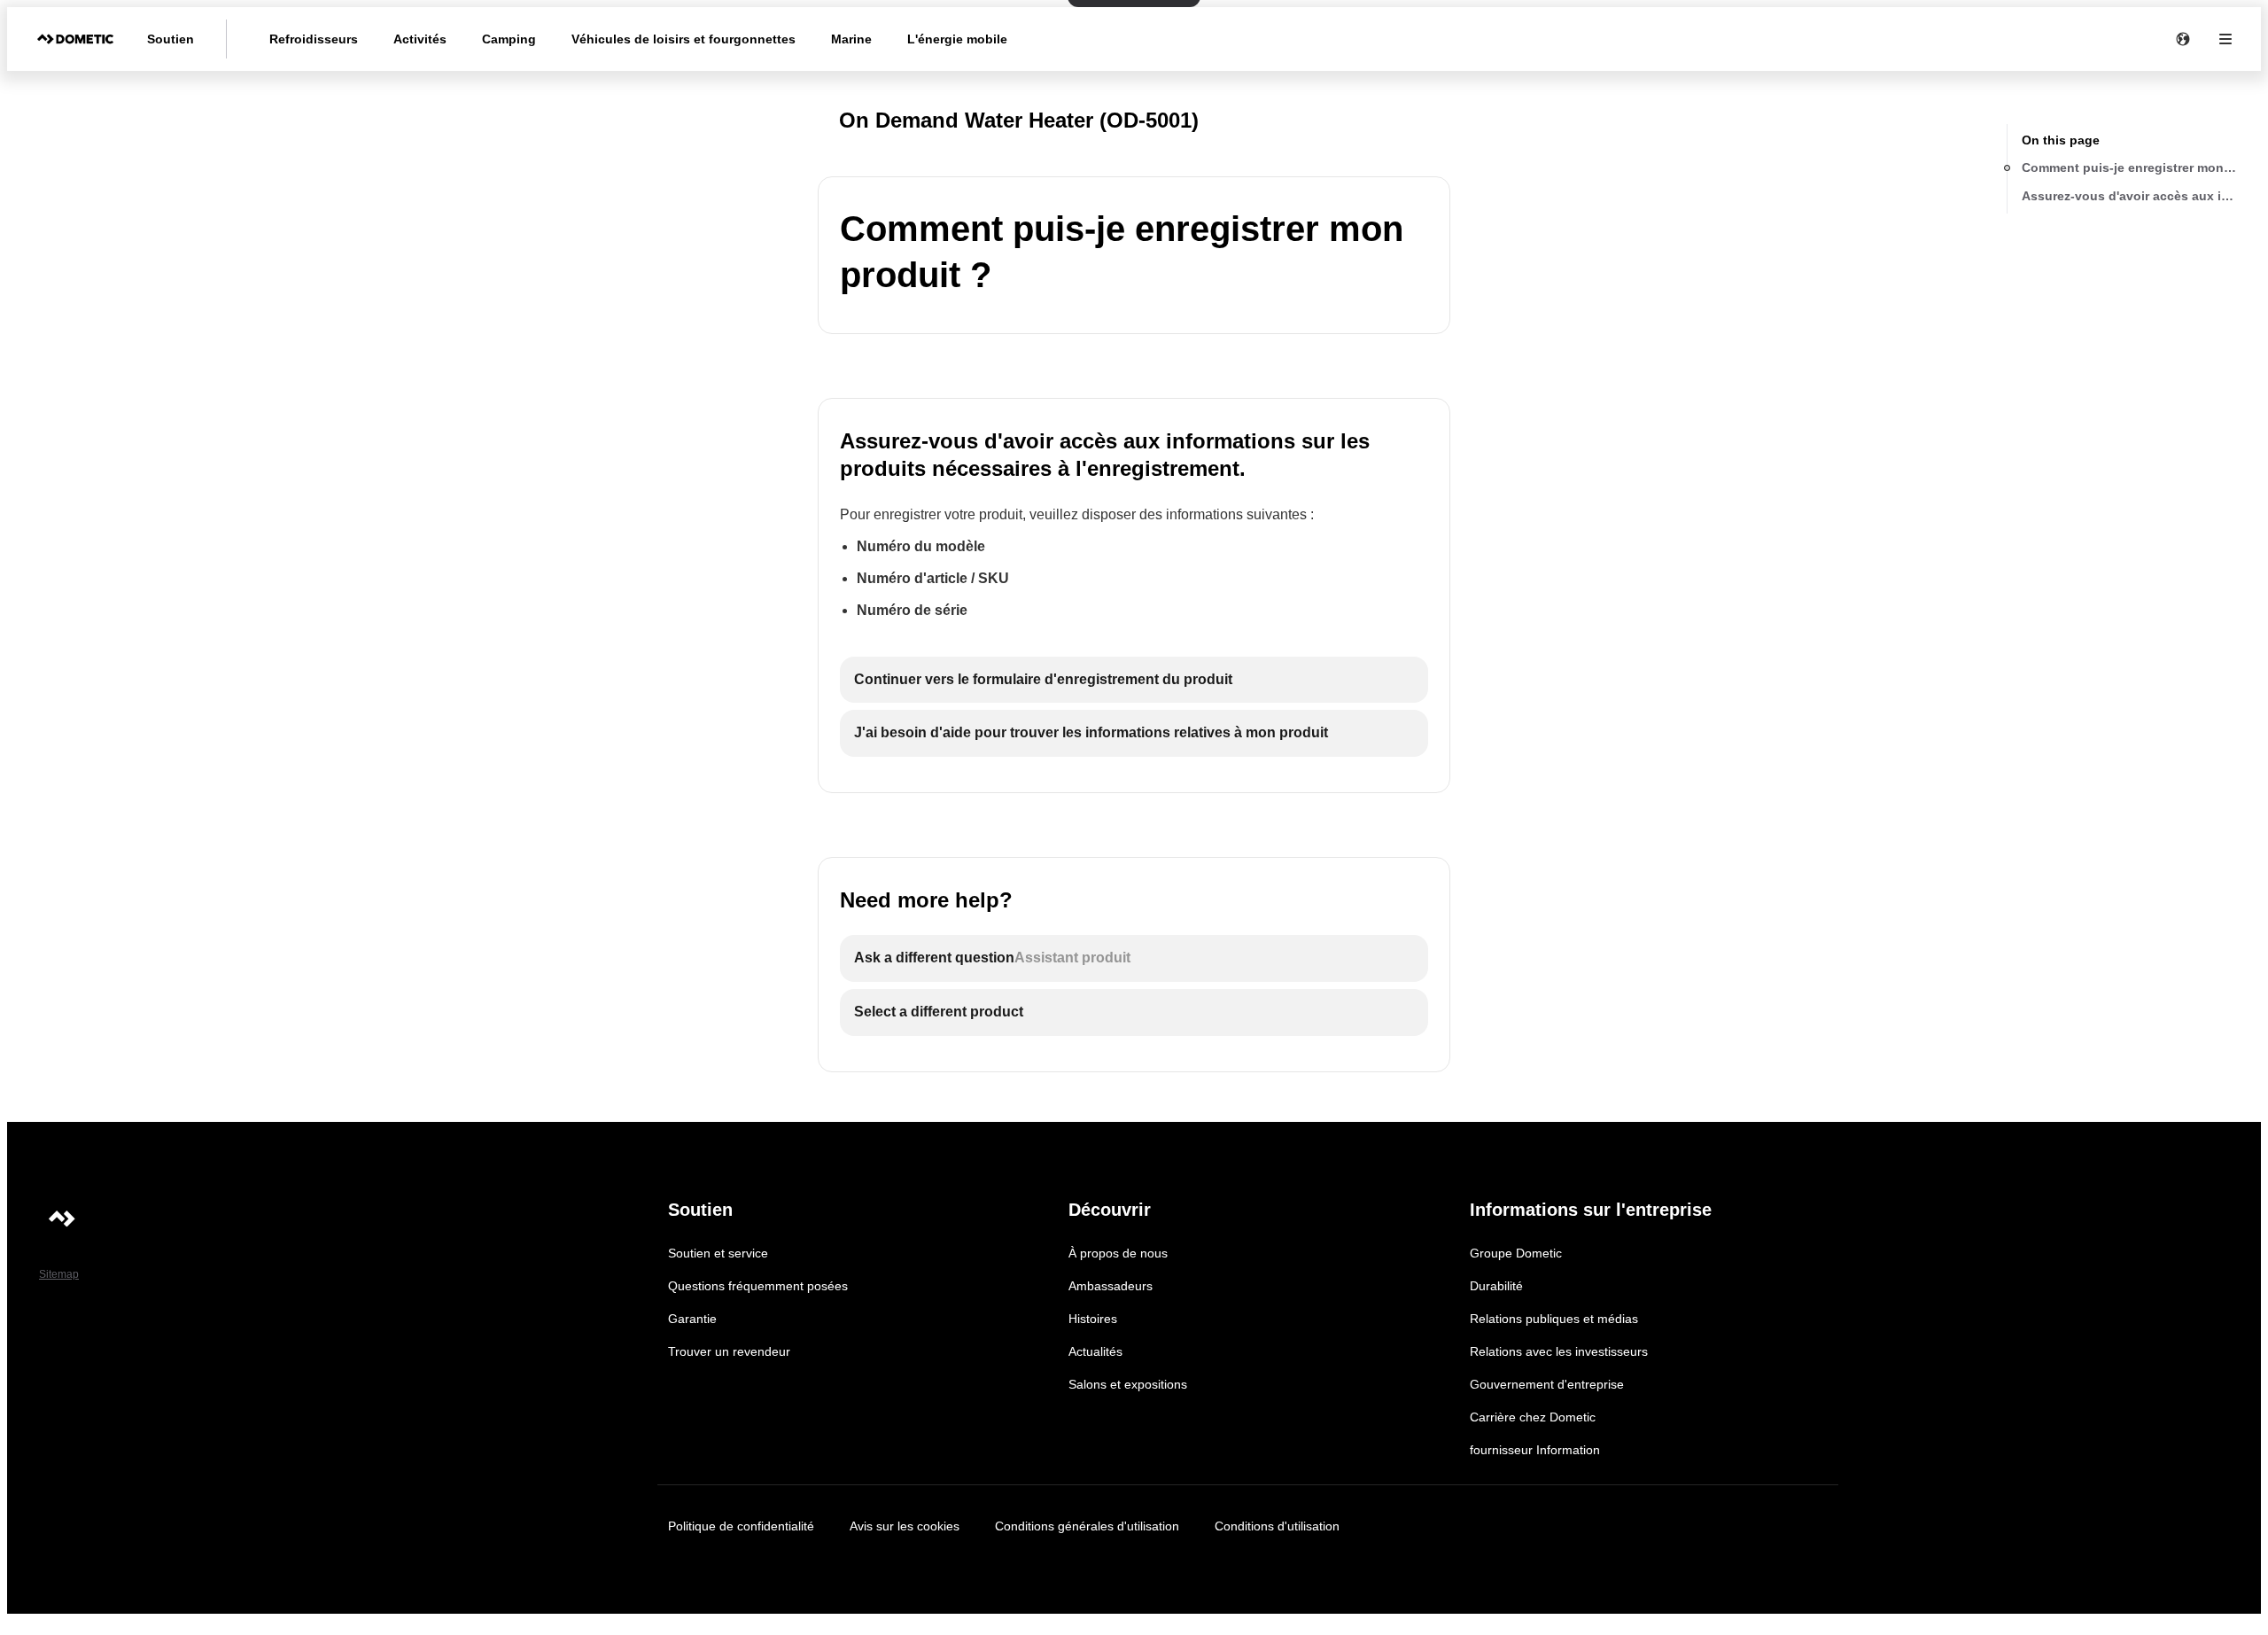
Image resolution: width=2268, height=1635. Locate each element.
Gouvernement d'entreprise (1547, 1384)
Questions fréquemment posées (758, 1286)
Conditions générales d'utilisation (1087, 1526)
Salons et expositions (1128, 1384)
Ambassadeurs (1111, 1286)
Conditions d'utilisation (1277, 1526)
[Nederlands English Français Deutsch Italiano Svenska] (2183, 39)
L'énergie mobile (957, 39)
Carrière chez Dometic (1533, 1417)
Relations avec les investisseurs (1559, 1351)
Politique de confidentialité (741, 1526)
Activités (420, 39)
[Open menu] (2225, 39)
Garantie (692, 1319)
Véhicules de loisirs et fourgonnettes (684, 39)
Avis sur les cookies (905, 1526)
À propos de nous (1118, 1253)
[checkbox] (1134, 680)
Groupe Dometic (1516, 1253)
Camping (509, 39)
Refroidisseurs (314, 39)
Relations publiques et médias (1554, 1319)
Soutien (171, 39)
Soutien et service (718, 1253)
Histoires (1093, 1319)
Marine (851, 39)
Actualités (1095, 1351)
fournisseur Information (1535, 1450)
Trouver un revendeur (729, 1351)
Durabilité (1496, 1286)
